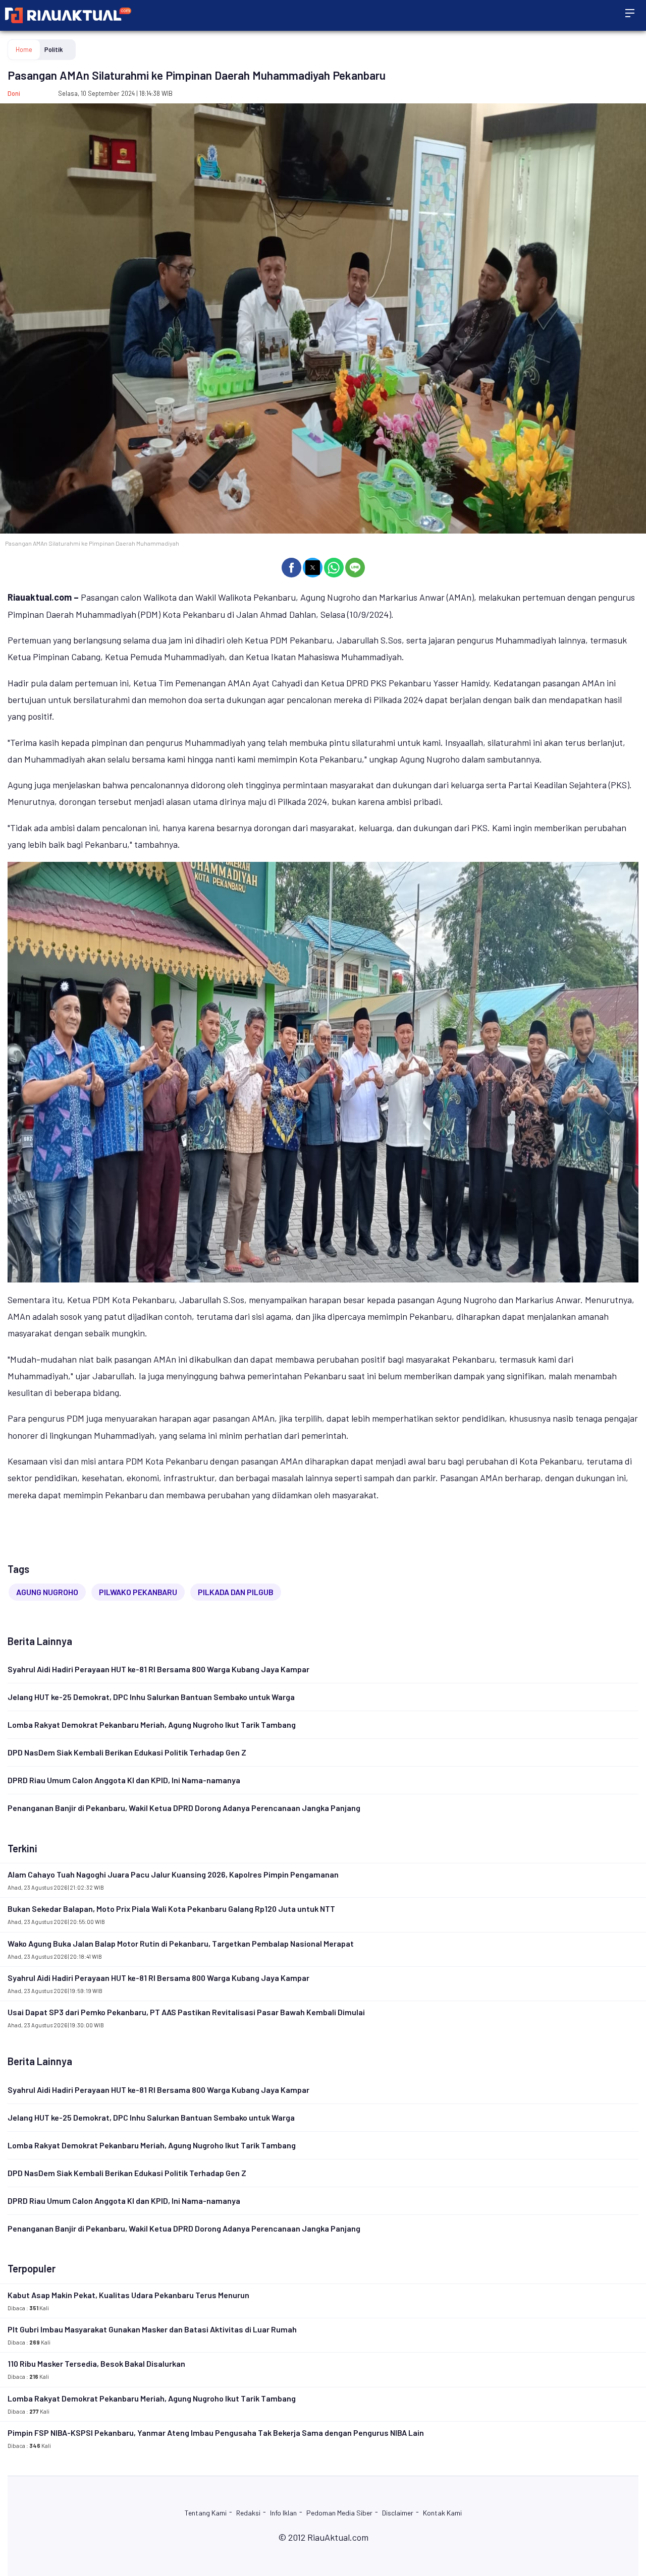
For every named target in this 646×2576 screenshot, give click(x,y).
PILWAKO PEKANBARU (138, 1592)
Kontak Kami (442, 2513)
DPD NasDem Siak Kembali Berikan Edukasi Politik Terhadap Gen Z (127, 1752)
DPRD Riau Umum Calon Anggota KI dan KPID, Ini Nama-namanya (124, 1780)
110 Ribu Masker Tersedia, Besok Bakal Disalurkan (96, 2363)
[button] (291, 568)
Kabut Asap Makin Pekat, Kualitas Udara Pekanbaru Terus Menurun (128, 2295)
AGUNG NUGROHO (47, 1592)
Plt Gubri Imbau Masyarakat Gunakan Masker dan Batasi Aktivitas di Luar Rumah (152, 2329)
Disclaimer (398, 2513)
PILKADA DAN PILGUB (236, 1592)
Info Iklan (283, 2513)
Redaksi (248, 2513)
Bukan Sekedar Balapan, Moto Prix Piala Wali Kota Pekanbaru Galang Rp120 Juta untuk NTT (171, 1909)
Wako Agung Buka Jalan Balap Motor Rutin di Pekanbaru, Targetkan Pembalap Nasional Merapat (181, 1943)
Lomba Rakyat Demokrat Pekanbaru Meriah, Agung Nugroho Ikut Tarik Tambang (152, 1724)
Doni (14, 93)
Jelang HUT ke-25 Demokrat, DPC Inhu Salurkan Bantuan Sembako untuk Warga (151, 1697)
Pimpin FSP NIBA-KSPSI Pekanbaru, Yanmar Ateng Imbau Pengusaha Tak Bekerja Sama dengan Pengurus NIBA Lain (216, 2433)
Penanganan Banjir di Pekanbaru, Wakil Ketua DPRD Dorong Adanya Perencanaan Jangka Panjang (184, 1808)
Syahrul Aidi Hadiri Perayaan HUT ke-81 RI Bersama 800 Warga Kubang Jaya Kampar (158, 1669)
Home (24, 49)
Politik (54, 49)
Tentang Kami (206, 2513)
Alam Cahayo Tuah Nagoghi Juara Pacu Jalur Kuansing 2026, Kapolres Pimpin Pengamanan (173, 1874)
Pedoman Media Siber (339, 2513)
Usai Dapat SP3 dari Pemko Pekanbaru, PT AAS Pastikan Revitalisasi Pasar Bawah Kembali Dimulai (186, 2012)
